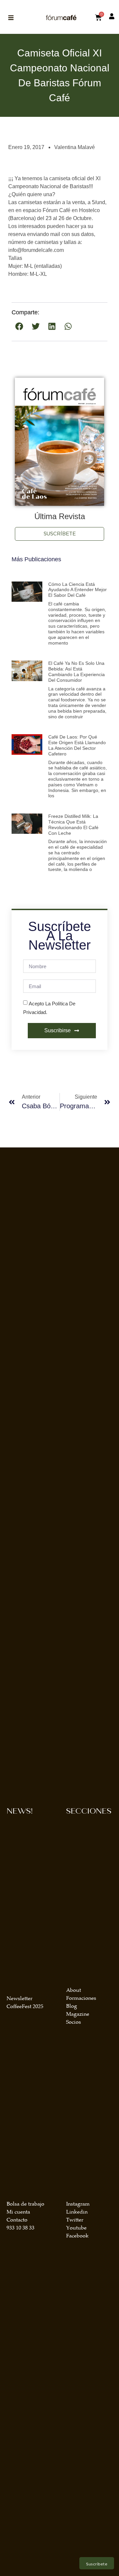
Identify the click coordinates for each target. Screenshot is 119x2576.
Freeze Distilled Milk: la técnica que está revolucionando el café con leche (73, 824)
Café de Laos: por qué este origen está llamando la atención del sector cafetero (77, 745)
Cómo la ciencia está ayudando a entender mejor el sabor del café (78, 590)
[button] (20, 326)
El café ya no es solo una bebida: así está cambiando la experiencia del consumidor (77, 671)
